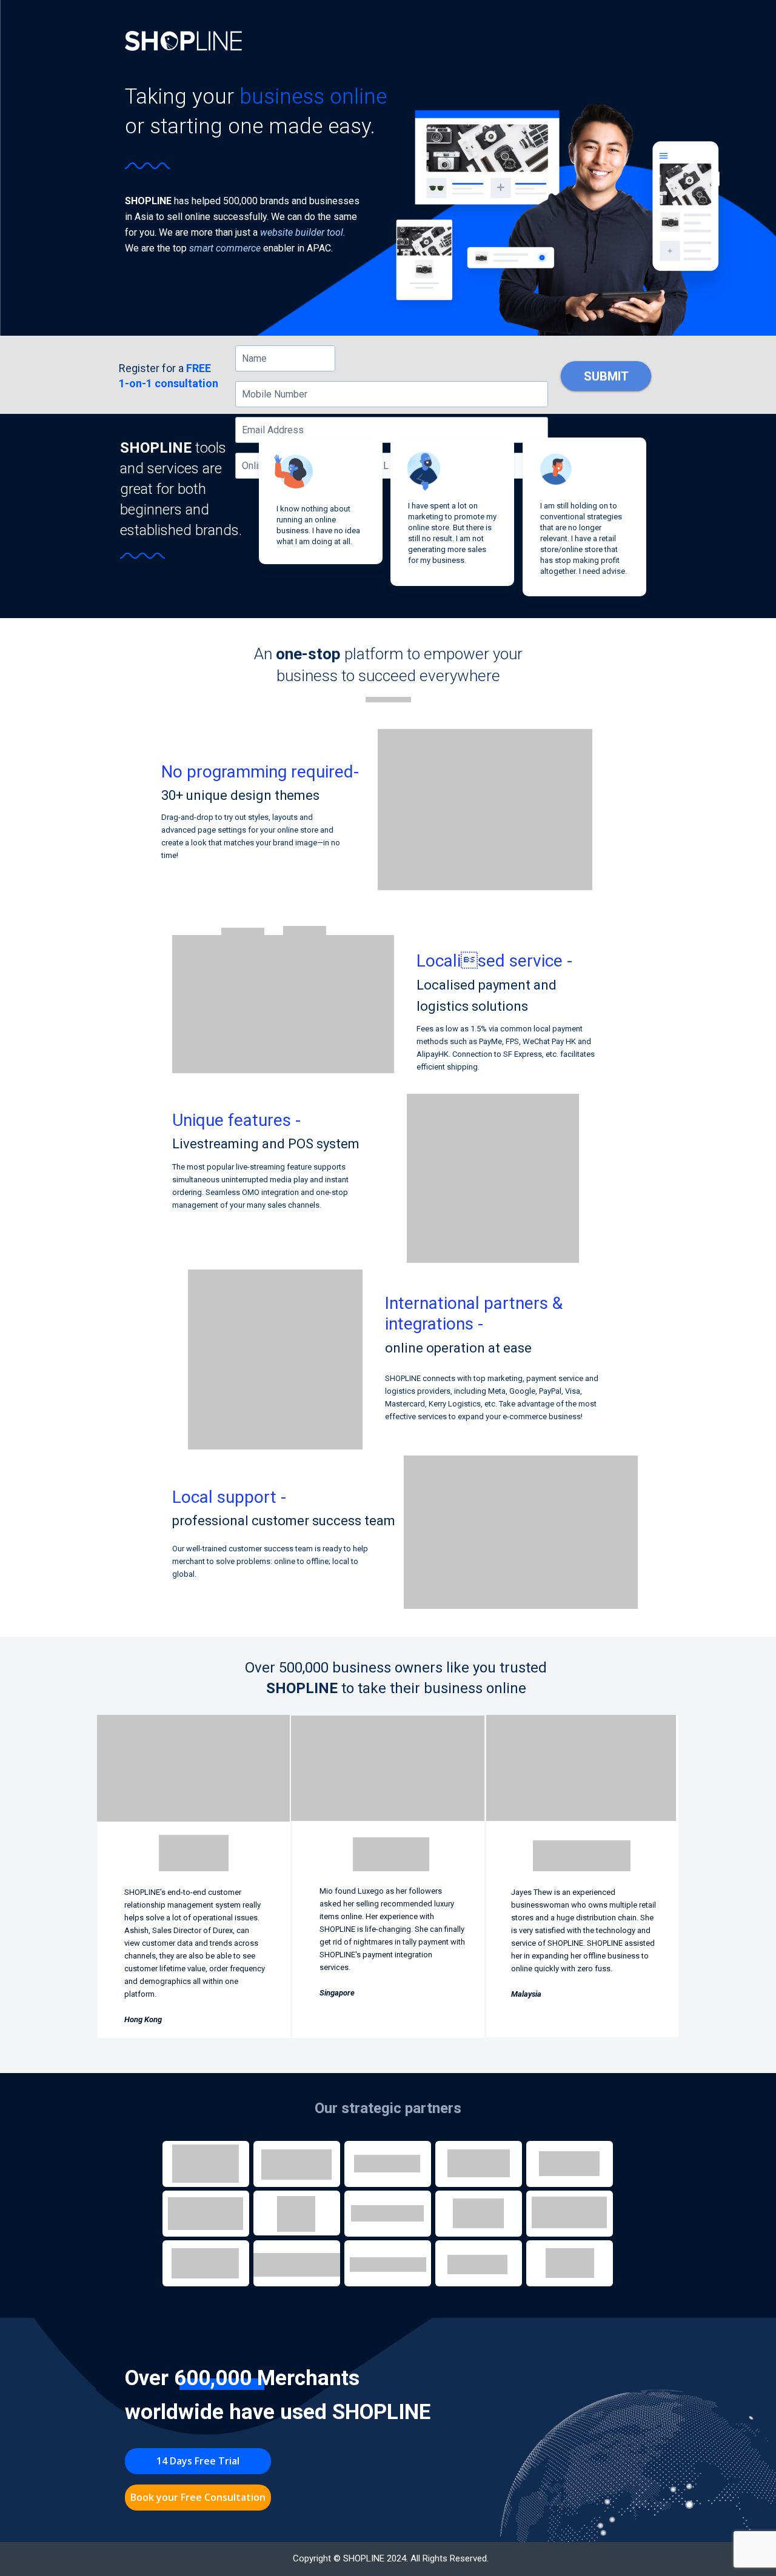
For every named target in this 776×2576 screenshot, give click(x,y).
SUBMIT (606, 376)
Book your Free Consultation (198, 2497)
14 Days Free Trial (198, 2461)
